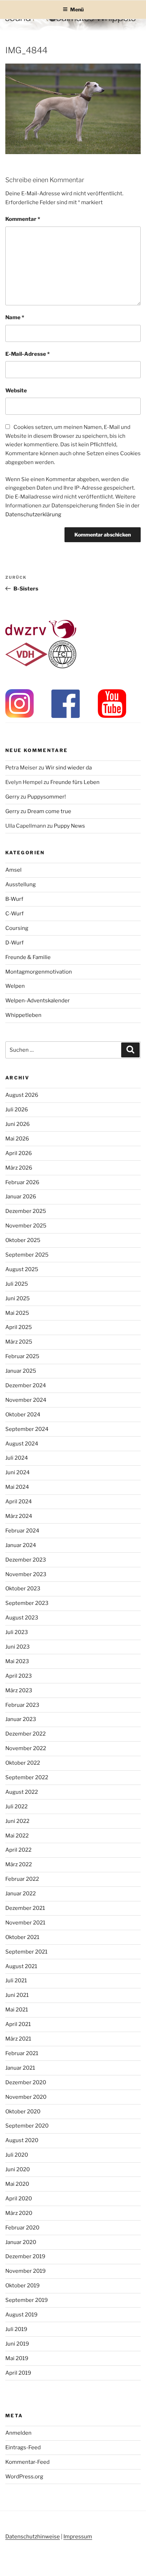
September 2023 (27, 1603)
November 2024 (26, 1400)
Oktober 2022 (23, 1763)
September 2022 (27, 1777)
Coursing (17, 928)
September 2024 (27, 1429)
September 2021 (26, 1952)
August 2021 (21, 1966)
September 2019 (27, 2300)
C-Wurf (15, 914)
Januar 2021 (20, 2068)
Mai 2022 (17, 1836)
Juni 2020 (18, 2169)
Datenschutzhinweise (33, 2537)
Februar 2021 (22, 2053)
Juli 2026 (17, 1110)
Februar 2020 (22, 2228)
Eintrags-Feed (23, 2447)
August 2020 (22, 2140)
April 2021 (18, 2024)
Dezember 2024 (26, 1385)
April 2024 (19, 1502)
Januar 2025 (21, 1371)
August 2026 (22, 1095)
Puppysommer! (47, 797)
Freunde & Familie (28, 957)
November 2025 (26, 1226)
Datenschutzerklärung (33, 514)
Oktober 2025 (23, 1240)
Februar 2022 (22, 1879)
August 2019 (21, 2315)
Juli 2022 (16, 1807)
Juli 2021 (16, 1981)
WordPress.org (24, 2477)
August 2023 (22, 1618)
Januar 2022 (21, 1894)
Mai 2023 (17, 1661)
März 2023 (19, 1690)
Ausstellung (21, 884)
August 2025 (22, 1269)
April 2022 (18, 1850)
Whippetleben (23, 1015)
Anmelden (18, 2433)
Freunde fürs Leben (75, 782)
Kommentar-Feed (27, 2462)
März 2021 (18, 2039)
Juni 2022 (17, 1821)
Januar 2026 (21, 1197)
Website (16, 391)
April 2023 (19, 1676)
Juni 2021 (17, 1995)
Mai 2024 (17, 1487)
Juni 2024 (18, 1472)
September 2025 (27, 1255)
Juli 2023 (17, 1632)
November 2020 (26, 2097)
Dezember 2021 (25, 1908)
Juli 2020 (17, 2155)
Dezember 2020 (26, 2082)
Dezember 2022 (26, 1734)
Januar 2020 (21, 2242)
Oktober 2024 (23, 1415)
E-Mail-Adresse (27, 354)
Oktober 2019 (23, 2286)
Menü (77, 9)
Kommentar (23, 219)
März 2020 (19, 2213)
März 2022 (19, 1864)
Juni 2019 (17, 2344)
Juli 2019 (16, 2329)
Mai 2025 (17, 1313)
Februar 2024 (22, 1531)
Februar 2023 (22, 1705)
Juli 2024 (17, 1458)
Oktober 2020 (23, 2112)
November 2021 (25, 1923)
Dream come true (49, 811)
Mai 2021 (17, 2010)
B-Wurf (14, 899)
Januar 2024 (21, 1545)
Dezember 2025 (26, 1211)
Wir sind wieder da (69, 768)
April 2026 (19, 1153)
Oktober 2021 (22, 1937)
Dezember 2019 (25, 2256)
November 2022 (26, 1748)
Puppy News (69, 826)
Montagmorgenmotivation (39, 972)
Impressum (78, 2537)
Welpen (15, 986)
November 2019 (26, 2271)
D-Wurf (15, 943)
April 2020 (19, 2199)
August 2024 (22, 1444)
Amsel (13, 870)
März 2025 (19, 1342)
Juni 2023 (18, 1647)
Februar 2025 (22, 1356)
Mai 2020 (17, 2184)
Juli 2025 (17, 1284)
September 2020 (27, 2126)
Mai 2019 (17, 2358)
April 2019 (18, 2373)
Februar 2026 (22, 1182)
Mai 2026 (17, 1139)
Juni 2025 (18, 1298)
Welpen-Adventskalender (38, 1001)
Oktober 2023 (23, 1589)
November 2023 (26, 1574)
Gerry (12, 797)
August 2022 (22, 1792)
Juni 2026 (18, 1124)
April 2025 (19, 1327)
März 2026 (19, 1168)
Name (15, 317)
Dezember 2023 (26, 1560)
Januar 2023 (21, 1719)
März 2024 (19, 1516)
